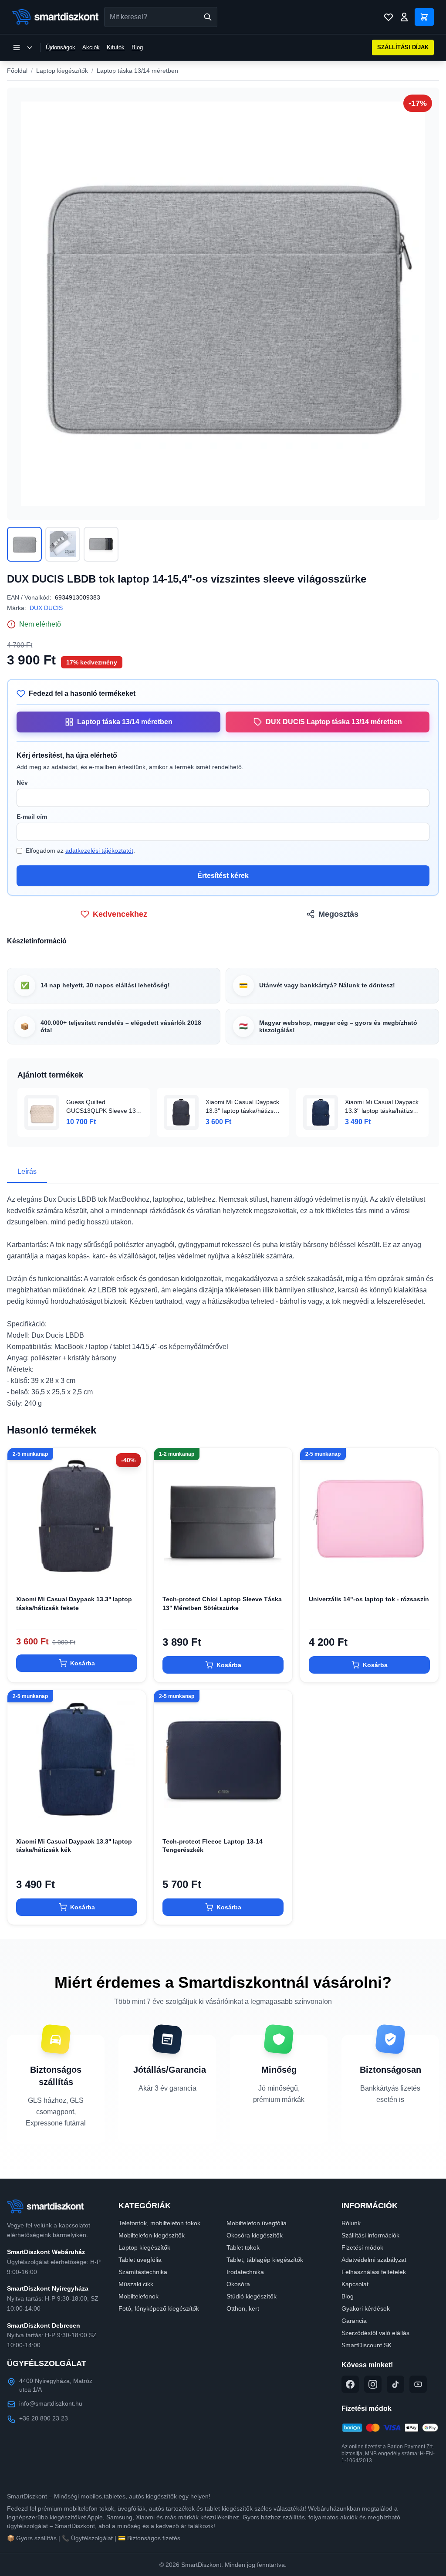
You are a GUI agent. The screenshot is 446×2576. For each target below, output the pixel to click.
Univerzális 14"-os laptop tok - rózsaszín (369, 1599)
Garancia (354, 2321)
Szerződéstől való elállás (375, 2333)
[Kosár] (424, 17)
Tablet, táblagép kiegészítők (265, 2260)
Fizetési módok (362, 2247)
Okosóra (238, 2284)
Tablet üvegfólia (140, 2260)
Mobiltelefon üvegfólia (257, 2223)
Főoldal (17, 71)
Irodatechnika (245, 2272)
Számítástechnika (143, 2272)
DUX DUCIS (46, 608)
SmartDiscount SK (367, 2345)
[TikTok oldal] (395, 2384)
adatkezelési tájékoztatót (99, 851)
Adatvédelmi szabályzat (374, 2260)
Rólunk (351, 2223)
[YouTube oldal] (418, 2384)
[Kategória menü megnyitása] (23, 47)
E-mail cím (32, 817)
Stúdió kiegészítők (252, 2296)
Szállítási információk (370, 2235)
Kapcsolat (355, 2284)
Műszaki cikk (136, 2284)
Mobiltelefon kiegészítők (152, 2235)
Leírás (27, 1171)
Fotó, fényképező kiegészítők (159, 2308)
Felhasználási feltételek (374, 2272)
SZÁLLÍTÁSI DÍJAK (403, 47)
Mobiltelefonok (139, 2296)
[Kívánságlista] (389, 17)
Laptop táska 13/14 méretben (137, 71)
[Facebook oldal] (350, 2384)
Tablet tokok (243, 2247)
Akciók (91, 47)
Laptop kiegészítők (62, 71)
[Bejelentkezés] (404, 17)
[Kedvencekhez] (132, 1573)
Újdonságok (61, 47)
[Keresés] (208, 17)
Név (22, 783)
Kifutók (116, 47)
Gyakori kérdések (366, 2308)
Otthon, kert (243, 2308)
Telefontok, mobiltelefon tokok (159, 2223)
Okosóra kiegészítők (255, 2235)
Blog (137, 47)
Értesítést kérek (223, 876)
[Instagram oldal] (373, 2384)
